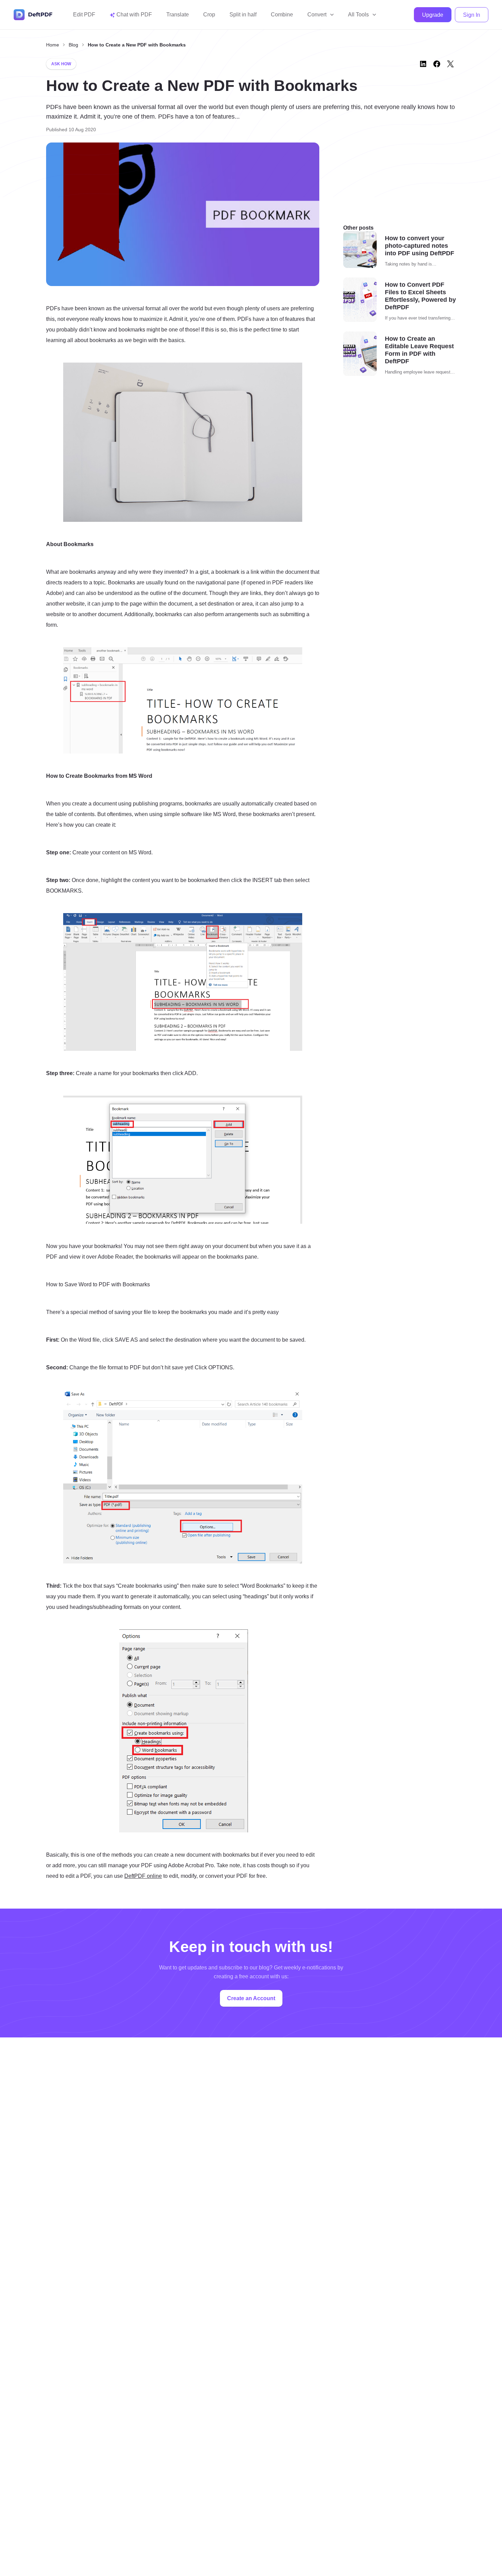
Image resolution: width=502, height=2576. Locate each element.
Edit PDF (84, 15)
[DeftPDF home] (33, 15)
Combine (282, 15)
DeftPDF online (143, 1876)
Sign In (472, 15)
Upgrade (433, 15)
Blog (73, 45)
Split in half (243, 15)
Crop (209, 15)
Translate (178, 15)
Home (53, 45)
